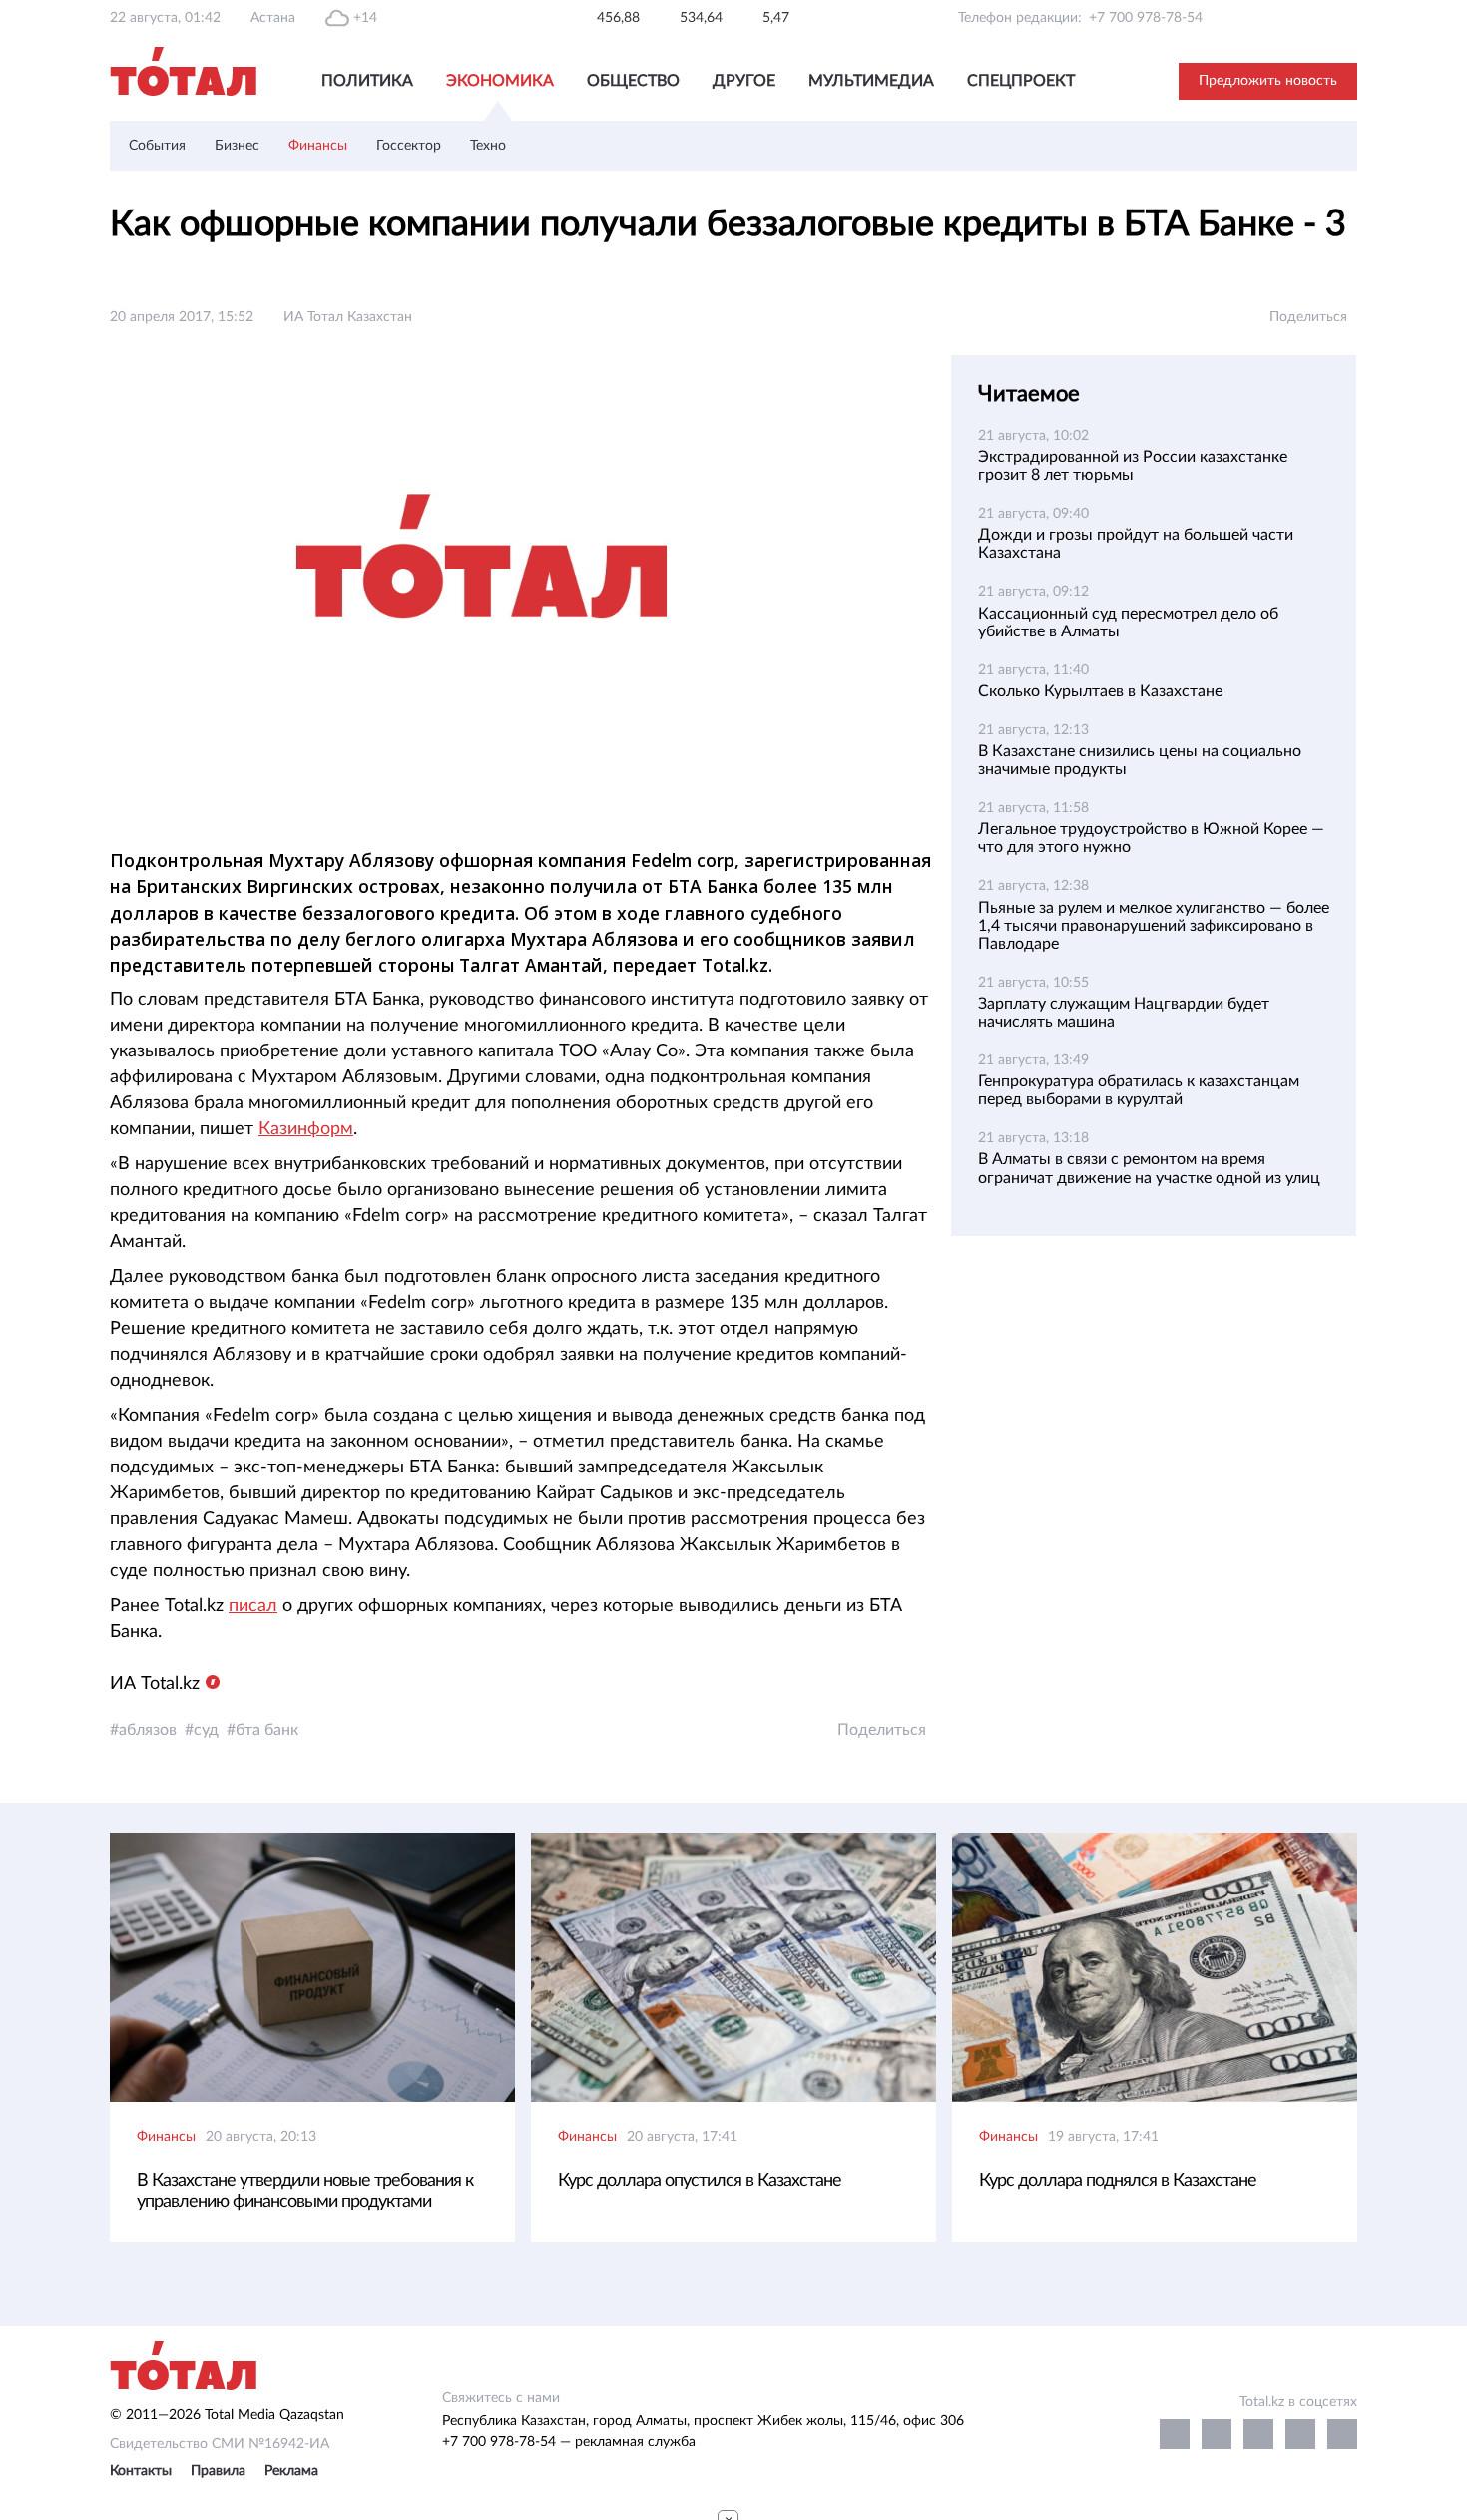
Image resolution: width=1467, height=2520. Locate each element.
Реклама (291, 2471)
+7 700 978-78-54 (1146, 18)
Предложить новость (1268, 81)
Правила (218, 2471)
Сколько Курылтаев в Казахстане (1100, 691)
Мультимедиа (871, 81)
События (157, 146)
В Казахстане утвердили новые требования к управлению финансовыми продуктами (305, 2191)
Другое (744, 81)
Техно (488, 146)
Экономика (500, 81)
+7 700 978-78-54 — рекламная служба (569, 2442)
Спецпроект (1021, 81)
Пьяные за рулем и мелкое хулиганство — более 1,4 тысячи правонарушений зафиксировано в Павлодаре (1154, 926)
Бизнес (237, 146)
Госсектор (409, 146)
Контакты (141, 2471)
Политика (367, 81)
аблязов (148, 1730)
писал (253, 1606)
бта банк (267, 1730)
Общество (633, 81)
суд (206, 1730)
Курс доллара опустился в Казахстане (700, 2181)
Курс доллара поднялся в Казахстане (1118, 2181)
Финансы (318, 146)
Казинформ (306, 1129)
